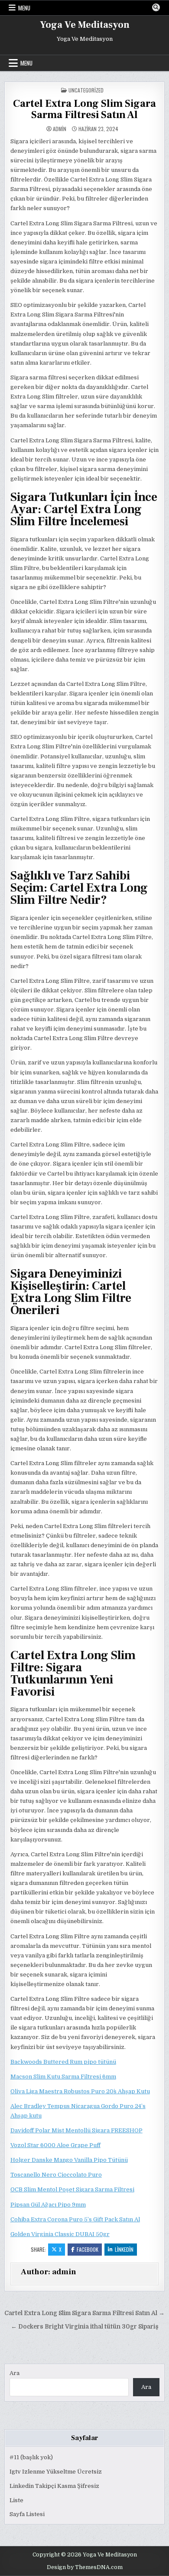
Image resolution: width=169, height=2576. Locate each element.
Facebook (88, 2249)
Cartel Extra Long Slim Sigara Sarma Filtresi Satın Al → (84, 2313)
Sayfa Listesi (27, 2514)
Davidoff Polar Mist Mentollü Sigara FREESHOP (76, 2130)
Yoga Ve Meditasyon (85, 25)
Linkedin (124, 2249)
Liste (16, 2500)
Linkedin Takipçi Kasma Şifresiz (54, 2486)
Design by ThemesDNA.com (85, 2567)
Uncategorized (86, 90)
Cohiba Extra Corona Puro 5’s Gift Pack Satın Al (75, 2219)
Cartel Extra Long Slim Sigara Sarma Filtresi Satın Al (84, 109)
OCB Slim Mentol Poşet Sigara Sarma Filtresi (72, 2189)
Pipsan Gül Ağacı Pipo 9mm (48, 2205)
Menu (24, 8)
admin (60, 129)
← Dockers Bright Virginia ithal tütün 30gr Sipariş (85, 2327)
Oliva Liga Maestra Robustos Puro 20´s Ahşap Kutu (80, 2091)
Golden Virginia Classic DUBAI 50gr (60, 2234)
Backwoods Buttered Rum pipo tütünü (63, 2062)
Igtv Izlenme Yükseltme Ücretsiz (56, 2472)
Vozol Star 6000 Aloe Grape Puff (55, 2145)
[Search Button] (156, 7)
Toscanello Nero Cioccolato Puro (56, 2175)
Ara (15, 2373)
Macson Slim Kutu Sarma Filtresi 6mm (63, 2077)
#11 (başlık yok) (31, 2457)
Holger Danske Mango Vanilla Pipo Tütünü (69, 2160)
